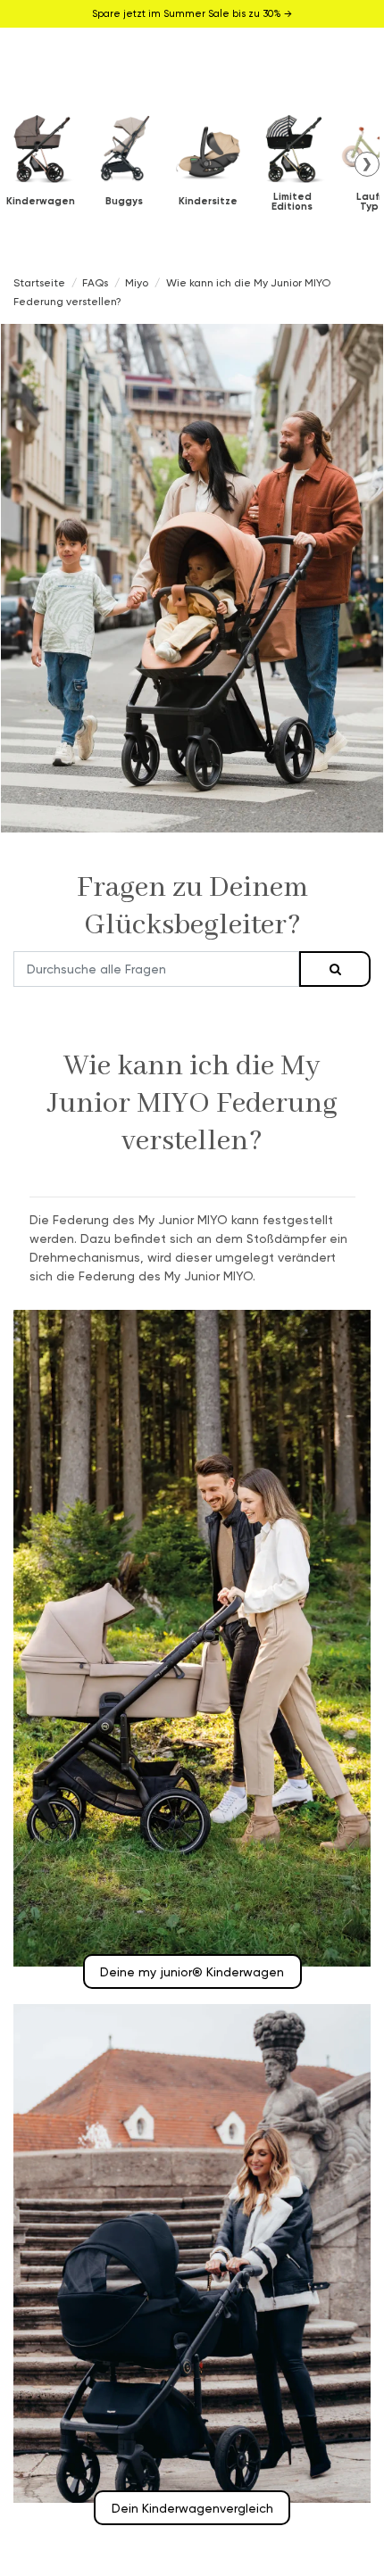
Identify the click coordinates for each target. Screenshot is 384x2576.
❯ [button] (367, 163)
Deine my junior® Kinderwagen (192, 1971)
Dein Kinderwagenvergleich (192, 2508)
